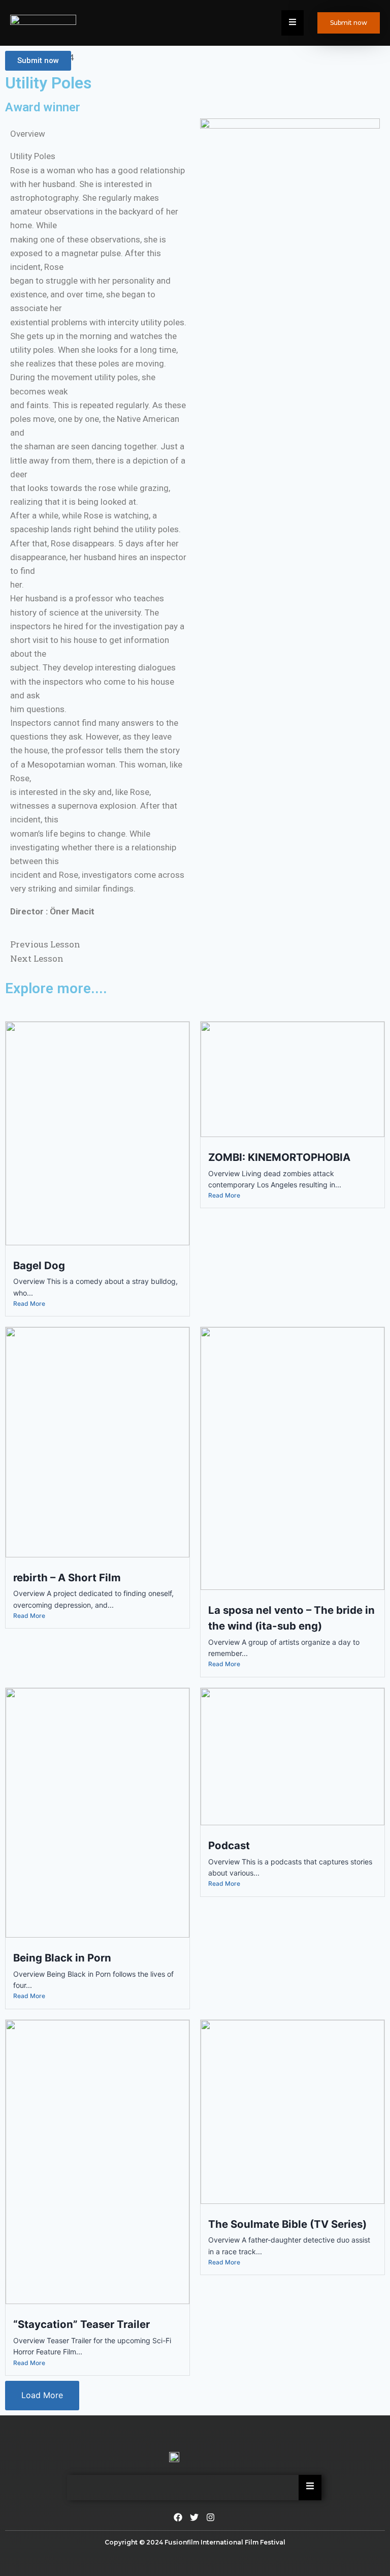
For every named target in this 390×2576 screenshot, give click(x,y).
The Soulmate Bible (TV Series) (287, 2224)
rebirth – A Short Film (67, 1577)
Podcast (229, 1845)
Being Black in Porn (62, 1958)
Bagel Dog (39, 1265)
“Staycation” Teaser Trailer (82, 2324)
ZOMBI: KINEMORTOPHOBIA (279, 1157)
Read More (29, 1304)
